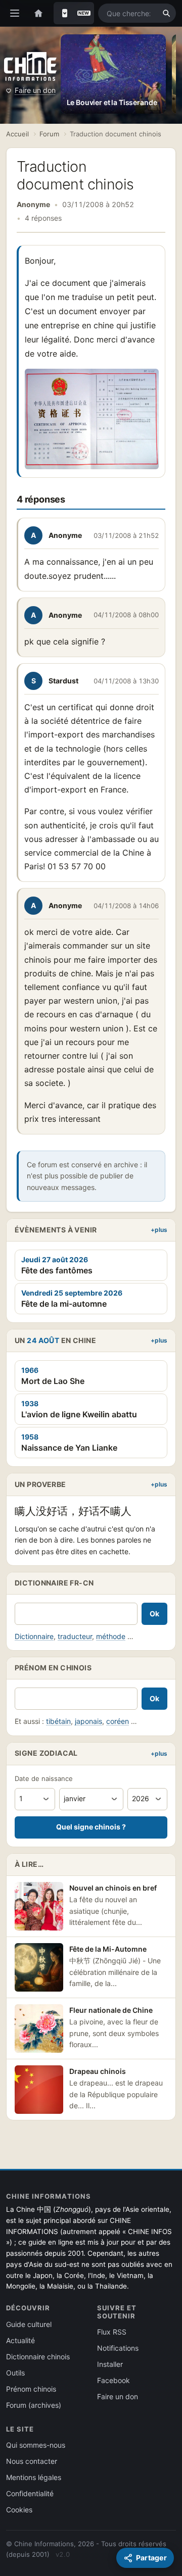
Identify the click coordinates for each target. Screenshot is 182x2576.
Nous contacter (32, 2461)
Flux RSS (112, 2332)
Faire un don (35, 90)
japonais (88, 1721)
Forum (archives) (34, 2405)
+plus (159, 1230)
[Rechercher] (166, 13)
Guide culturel (29, 2324)
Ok (154, 1614)
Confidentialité (30, 2493)
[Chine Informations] (30, 66)
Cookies (19, 2510)
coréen (118, 1721)
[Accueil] (38, 13)
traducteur (75, 1636)
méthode (111, 1636)
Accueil (17, 134)
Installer (110, 2364)
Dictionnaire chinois (38, 2357)
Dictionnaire (34, 1636)
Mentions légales (34, 2477)
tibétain (58, 1721)
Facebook (113, 2380)
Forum (49, 134)
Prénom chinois (31, 2389)
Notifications (118, 2348)
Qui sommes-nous (36, 2445)
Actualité (20, 2340)
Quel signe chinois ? (91, 1827)
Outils (15, 2373)
